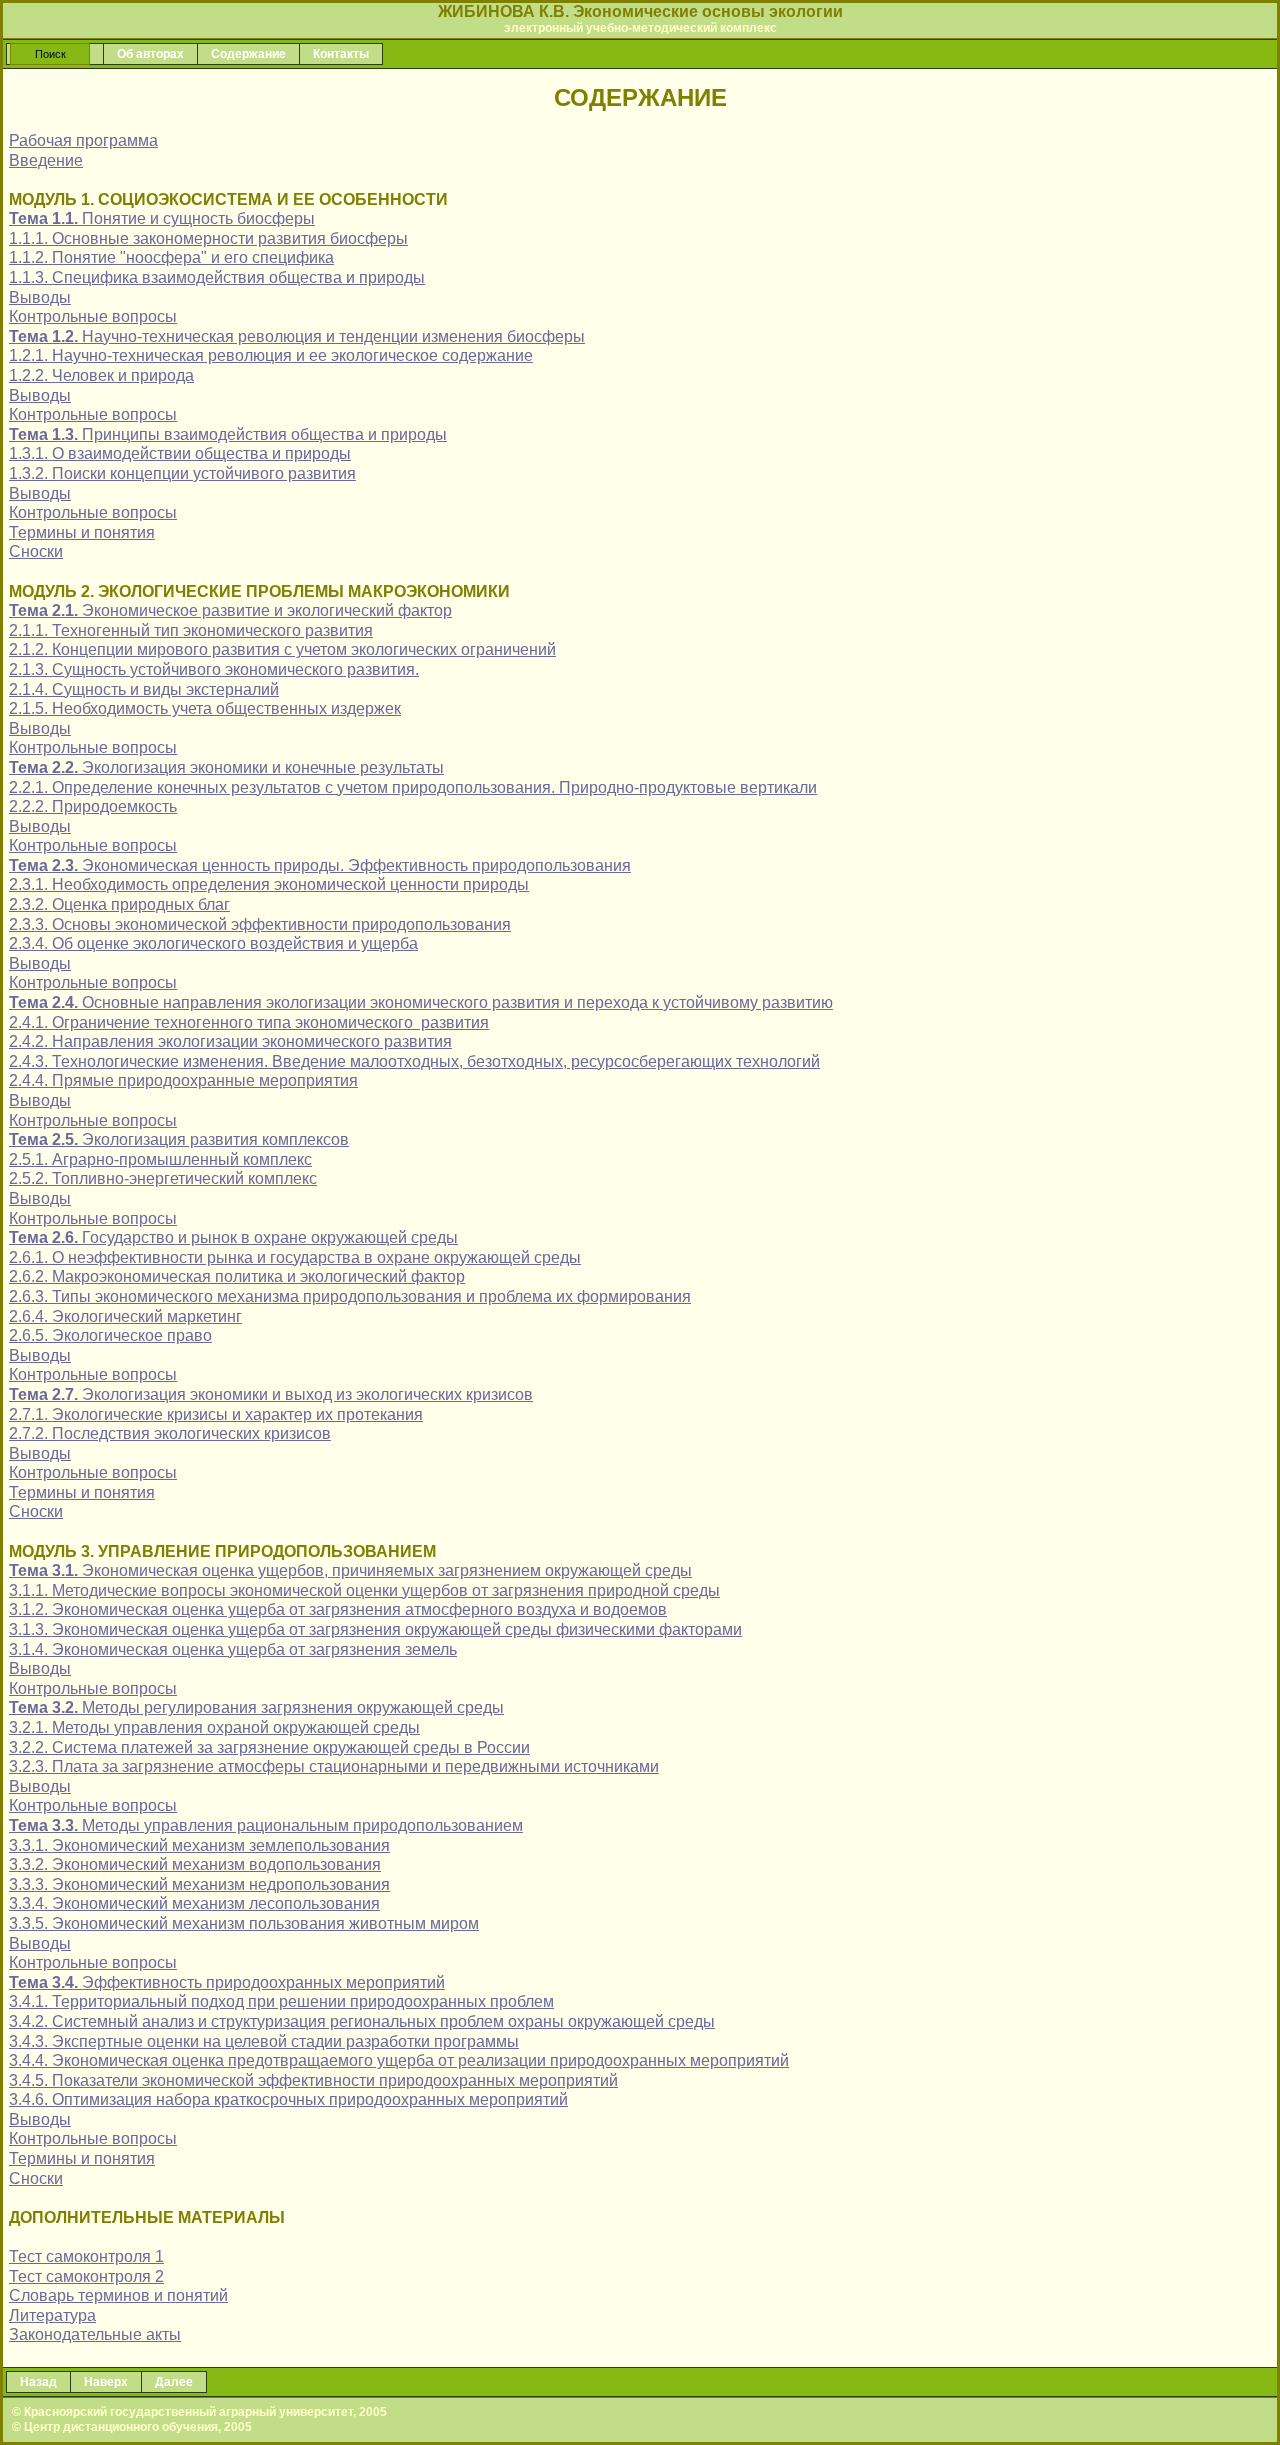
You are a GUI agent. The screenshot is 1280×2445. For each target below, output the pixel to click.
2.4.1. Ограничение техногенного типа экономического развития (249, 1022)
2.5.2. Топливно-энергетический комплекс (163, 1178)
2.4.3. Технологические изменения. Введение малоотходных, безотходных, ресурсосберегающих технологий (414, 1061)
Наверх (106, 2382)
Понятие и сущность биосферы (162, 218)
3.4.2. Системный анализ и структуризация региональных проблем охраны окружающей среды (362, 2021)
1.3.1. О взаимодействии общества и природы (180, 453)
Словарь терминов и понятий (118, 2295)
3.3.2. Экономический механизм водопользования (195, 1864)
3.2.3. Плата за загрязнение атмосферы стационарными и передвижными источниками (334, 1766)
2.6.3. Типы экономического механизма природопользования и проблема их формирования (350, 1296)
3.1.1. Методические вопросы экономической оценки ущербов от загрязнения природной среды (364, 1590)
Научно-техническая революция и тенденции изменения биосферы (297, 336)
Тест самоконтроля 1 (86, 2256)
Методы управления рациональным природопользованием (266, 1825)
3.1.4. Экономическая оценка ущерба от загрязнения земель (233, 1649)
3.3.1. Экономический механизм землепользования (199, 1845)
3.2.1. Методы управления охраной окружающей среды (214, 1727)
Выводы (40, 297)
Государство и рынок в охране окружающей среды (233, 1237)
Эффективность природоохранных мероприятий (227, 1982)
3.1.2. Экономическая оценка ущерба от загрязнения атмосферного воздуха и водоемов (338, 1609)
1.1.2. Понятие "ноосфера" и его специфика (171, 257)
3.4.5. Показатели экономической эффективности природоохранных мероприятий (313, 2080)
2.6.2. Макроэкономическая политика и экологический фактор (237, 1276)
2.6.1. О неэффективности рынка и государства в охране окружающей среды (295, 1257)
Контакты (341, 54)
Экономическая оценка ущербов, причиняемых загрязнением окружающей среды (350, 1570)
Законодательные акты (95, 2334)
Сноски (36, 551)
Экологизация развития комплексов (179, 1139)
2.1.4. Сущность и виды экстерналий (144, 689)
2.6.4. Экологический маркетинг (125, 1316)
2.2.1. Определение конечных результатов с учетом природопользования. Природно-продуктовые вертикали (413, 787)
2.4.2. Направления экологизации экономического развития (230, 1041)
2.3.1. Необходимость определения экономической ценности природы (269, 884)
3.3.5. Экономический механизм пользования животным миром (244, 1923)
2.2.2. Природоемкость (93, 806)
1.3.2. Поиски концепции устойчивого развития (182, 473)
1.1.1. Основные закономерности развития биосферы (208, 238)
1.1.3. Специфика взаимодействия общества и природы (217, 277)
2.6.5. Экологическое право (110, 1335)
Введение (46, 160)
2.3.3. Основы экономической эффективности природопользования (260, 924)
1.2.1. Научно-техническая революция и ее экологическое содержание (271, 355)
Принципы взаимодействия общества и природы (228, 434)
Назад (38, 2382)
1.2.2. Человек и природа (101, 375)
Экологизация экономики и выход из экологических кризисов (271, 1394)
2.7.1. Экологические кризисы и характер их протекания (216, 1414)
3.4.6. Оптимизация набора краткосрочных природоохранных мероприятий (288, 2099)
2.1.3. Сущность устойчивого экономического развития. (214, 669)
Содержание (248, 54)
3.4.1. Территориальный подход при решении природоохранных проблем (281, 2001)
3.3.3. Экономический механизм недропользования (199, 1884)
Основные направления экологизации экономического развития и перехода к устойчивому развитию (421, 1002)
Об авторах (150, 54)
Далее (174, 2382)
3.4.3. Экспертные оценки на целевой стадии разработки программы (264, 2041)
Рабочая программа (83, 140)
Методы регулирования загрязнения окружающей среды (256, 1707)
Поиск (50, 54)
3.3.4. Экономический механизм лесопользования (194, 1903)
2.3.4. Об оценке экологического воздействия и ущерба (213, 943)
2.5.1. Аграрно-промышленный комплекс (160, 1159)
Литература (52, 2315)
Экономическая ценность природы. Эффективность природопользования (320, 865)
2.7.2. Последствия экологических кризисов (170, 1433)
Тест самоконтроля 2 (86, 2276)
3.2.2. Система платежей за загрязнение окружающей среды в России (269, 1747)
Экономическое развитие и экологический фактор (230, 610)
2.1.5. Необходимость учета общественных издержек (205, 708)
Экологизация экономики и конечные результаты (226, 767)
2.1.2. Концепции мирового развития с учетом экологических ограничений (282, 649)
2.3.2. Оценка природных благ (119, 904)
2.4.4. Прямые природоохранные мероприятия (183, 1080)
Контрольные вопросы (93, 316)
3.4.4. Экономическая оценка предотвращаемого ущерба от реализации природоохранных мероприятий (399, 2060)
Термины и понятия (82, 532)
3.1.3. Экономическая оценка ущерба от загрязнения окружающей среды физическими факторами (375, 1629)
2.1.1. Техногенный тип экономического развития (191, 630)
